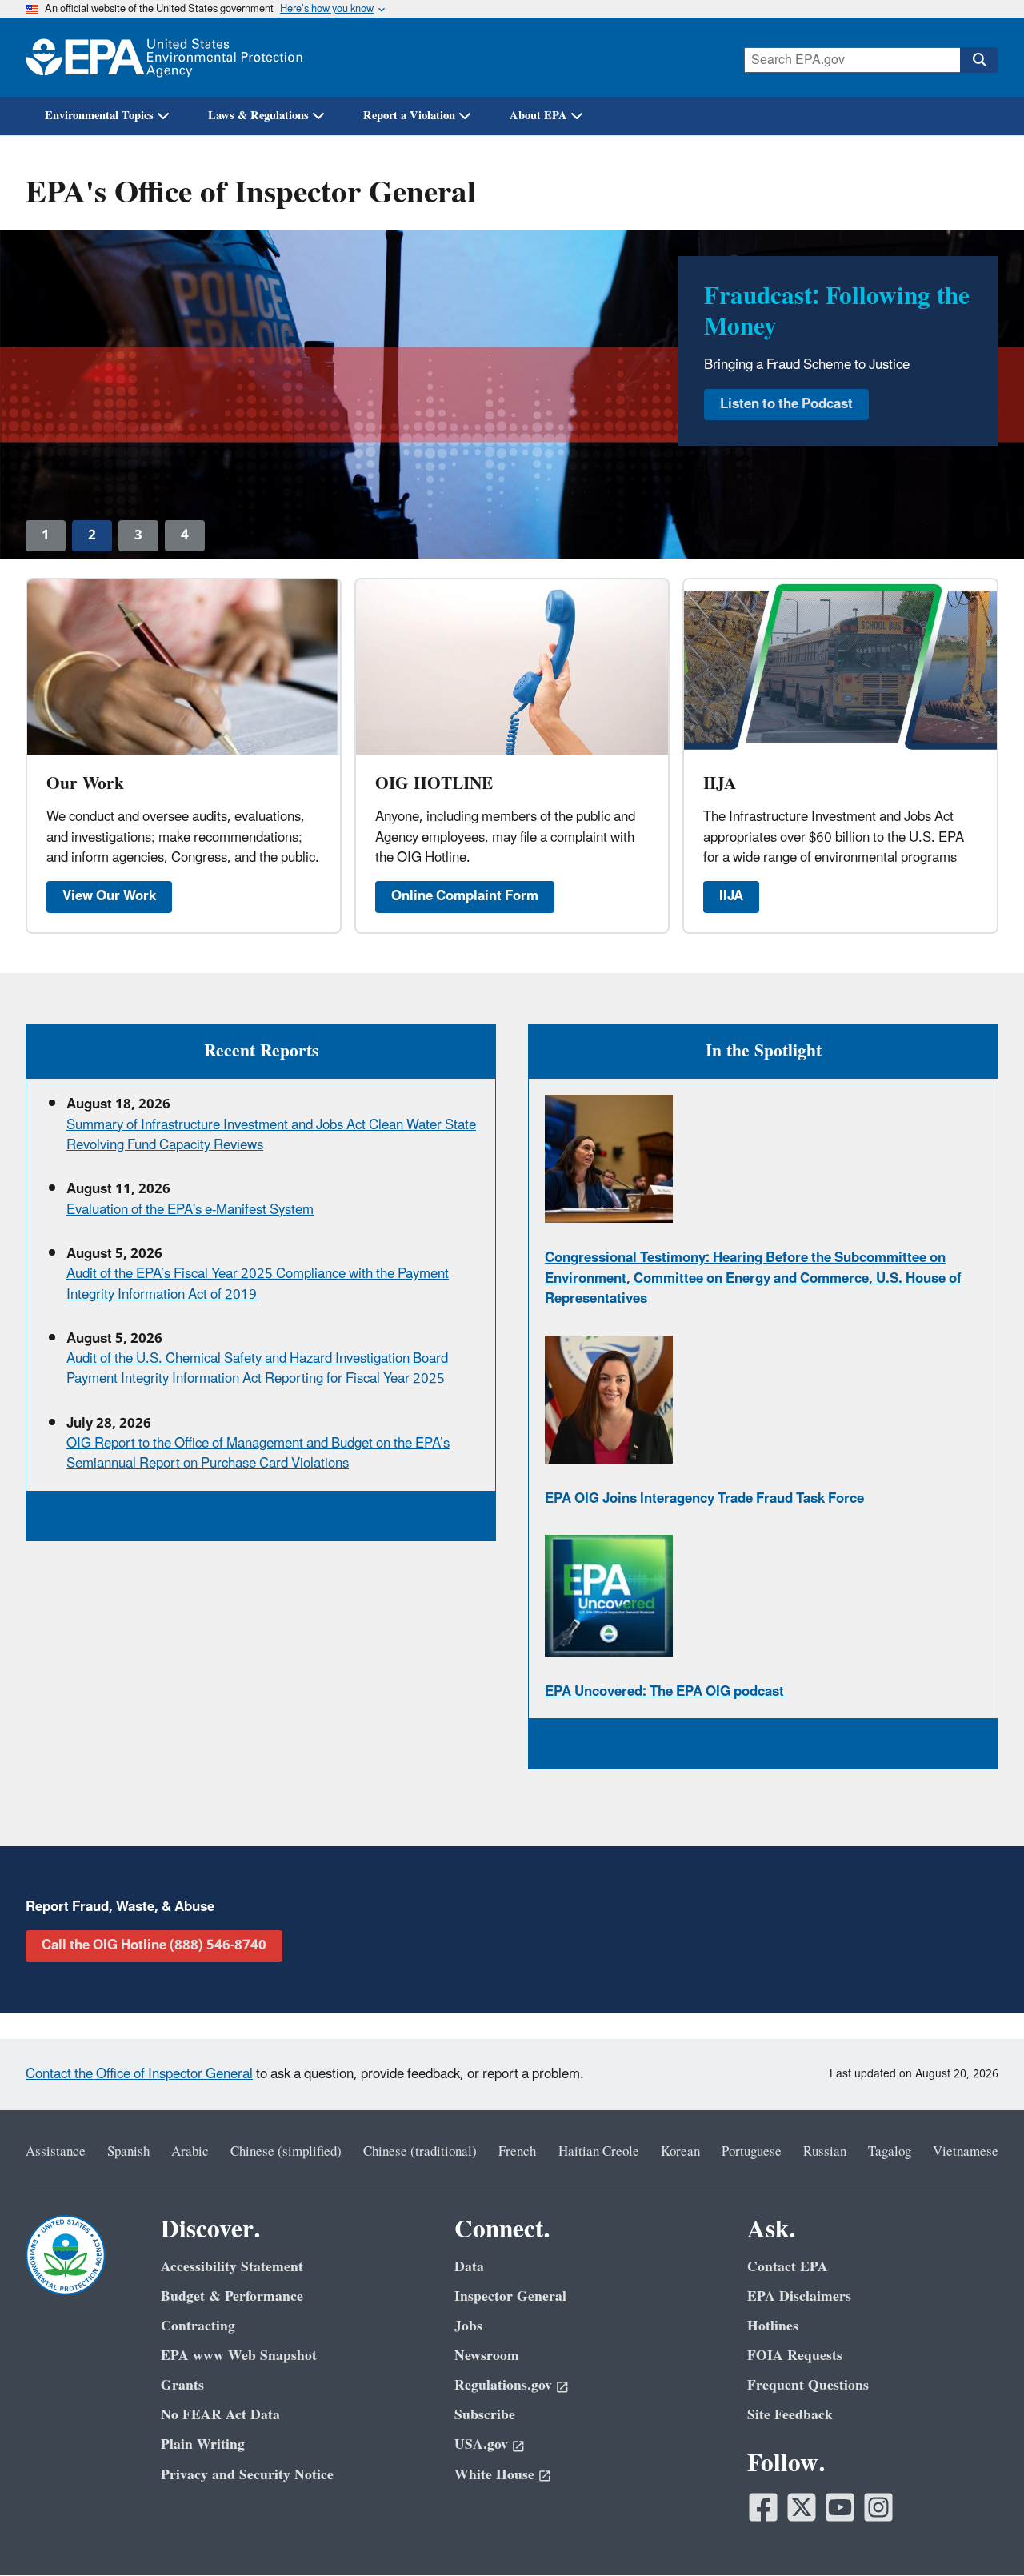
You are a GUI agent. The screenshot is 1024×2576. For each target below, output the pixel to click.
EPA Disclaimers (799, 2296)
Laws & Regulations (258, 116)
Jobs (468, 2326)
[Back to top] (980, 2532)
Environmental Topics (99, 116)
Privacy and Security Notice (247, 2475)
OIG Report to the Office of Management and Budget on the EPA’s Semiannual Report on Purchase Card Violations (258, 1454)
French (517, 2152)
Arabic (190, 2152)
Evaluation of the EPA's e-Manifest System (190, 1210)
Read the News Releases (796, 415)
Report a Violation (409, 116)
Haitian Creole (599, 2152)
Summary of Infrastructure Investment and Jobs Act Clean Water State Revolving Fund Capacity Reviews (271, 1135)
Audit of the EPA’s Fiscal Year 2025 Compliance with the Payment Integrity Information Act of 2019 (258, 1284)
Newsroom (487, 2356)
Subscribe (485, 2415)
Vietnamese (966, 2152)
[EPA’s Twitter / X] (802, 2507)
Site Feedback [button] (790, 2415)
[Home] (164, 57)
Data (469, 2267)
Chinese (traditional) (420, 2152)
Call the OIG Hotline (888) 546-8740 (154, 1945)
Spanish (128, 2152)
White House (494, 2475)
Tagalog (890, 2152)
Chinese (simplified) (286, 2152)
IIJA (731, 896)
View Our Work (109, 896)
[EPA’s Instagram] (878, 2507)
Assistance (56, 2152)
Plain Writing (203, 2444)
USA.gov (481, 2444)
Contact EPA (788, 2267)
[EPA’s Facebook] (763, 2507)
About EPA (538, 116)
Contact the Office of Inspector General (139, 2074)
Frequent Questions (808, 2385)
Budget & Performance (232, 2296)
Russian (825, 2152)
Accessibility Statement (232, 2267)
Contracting (198, 2326)
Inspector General (510, 2296)
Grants (182, 2385)
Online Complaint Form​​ (465, 896)
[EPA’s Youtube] (840, 2507)
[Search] (979, 60)
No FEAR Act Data (220, 2415)
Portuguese (752, 2152)
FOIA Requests (795, 2356)
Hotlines (773, 2326)
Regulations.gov (503, 2385)
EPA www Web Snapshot (239, 2356)
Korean (680, 2152)
